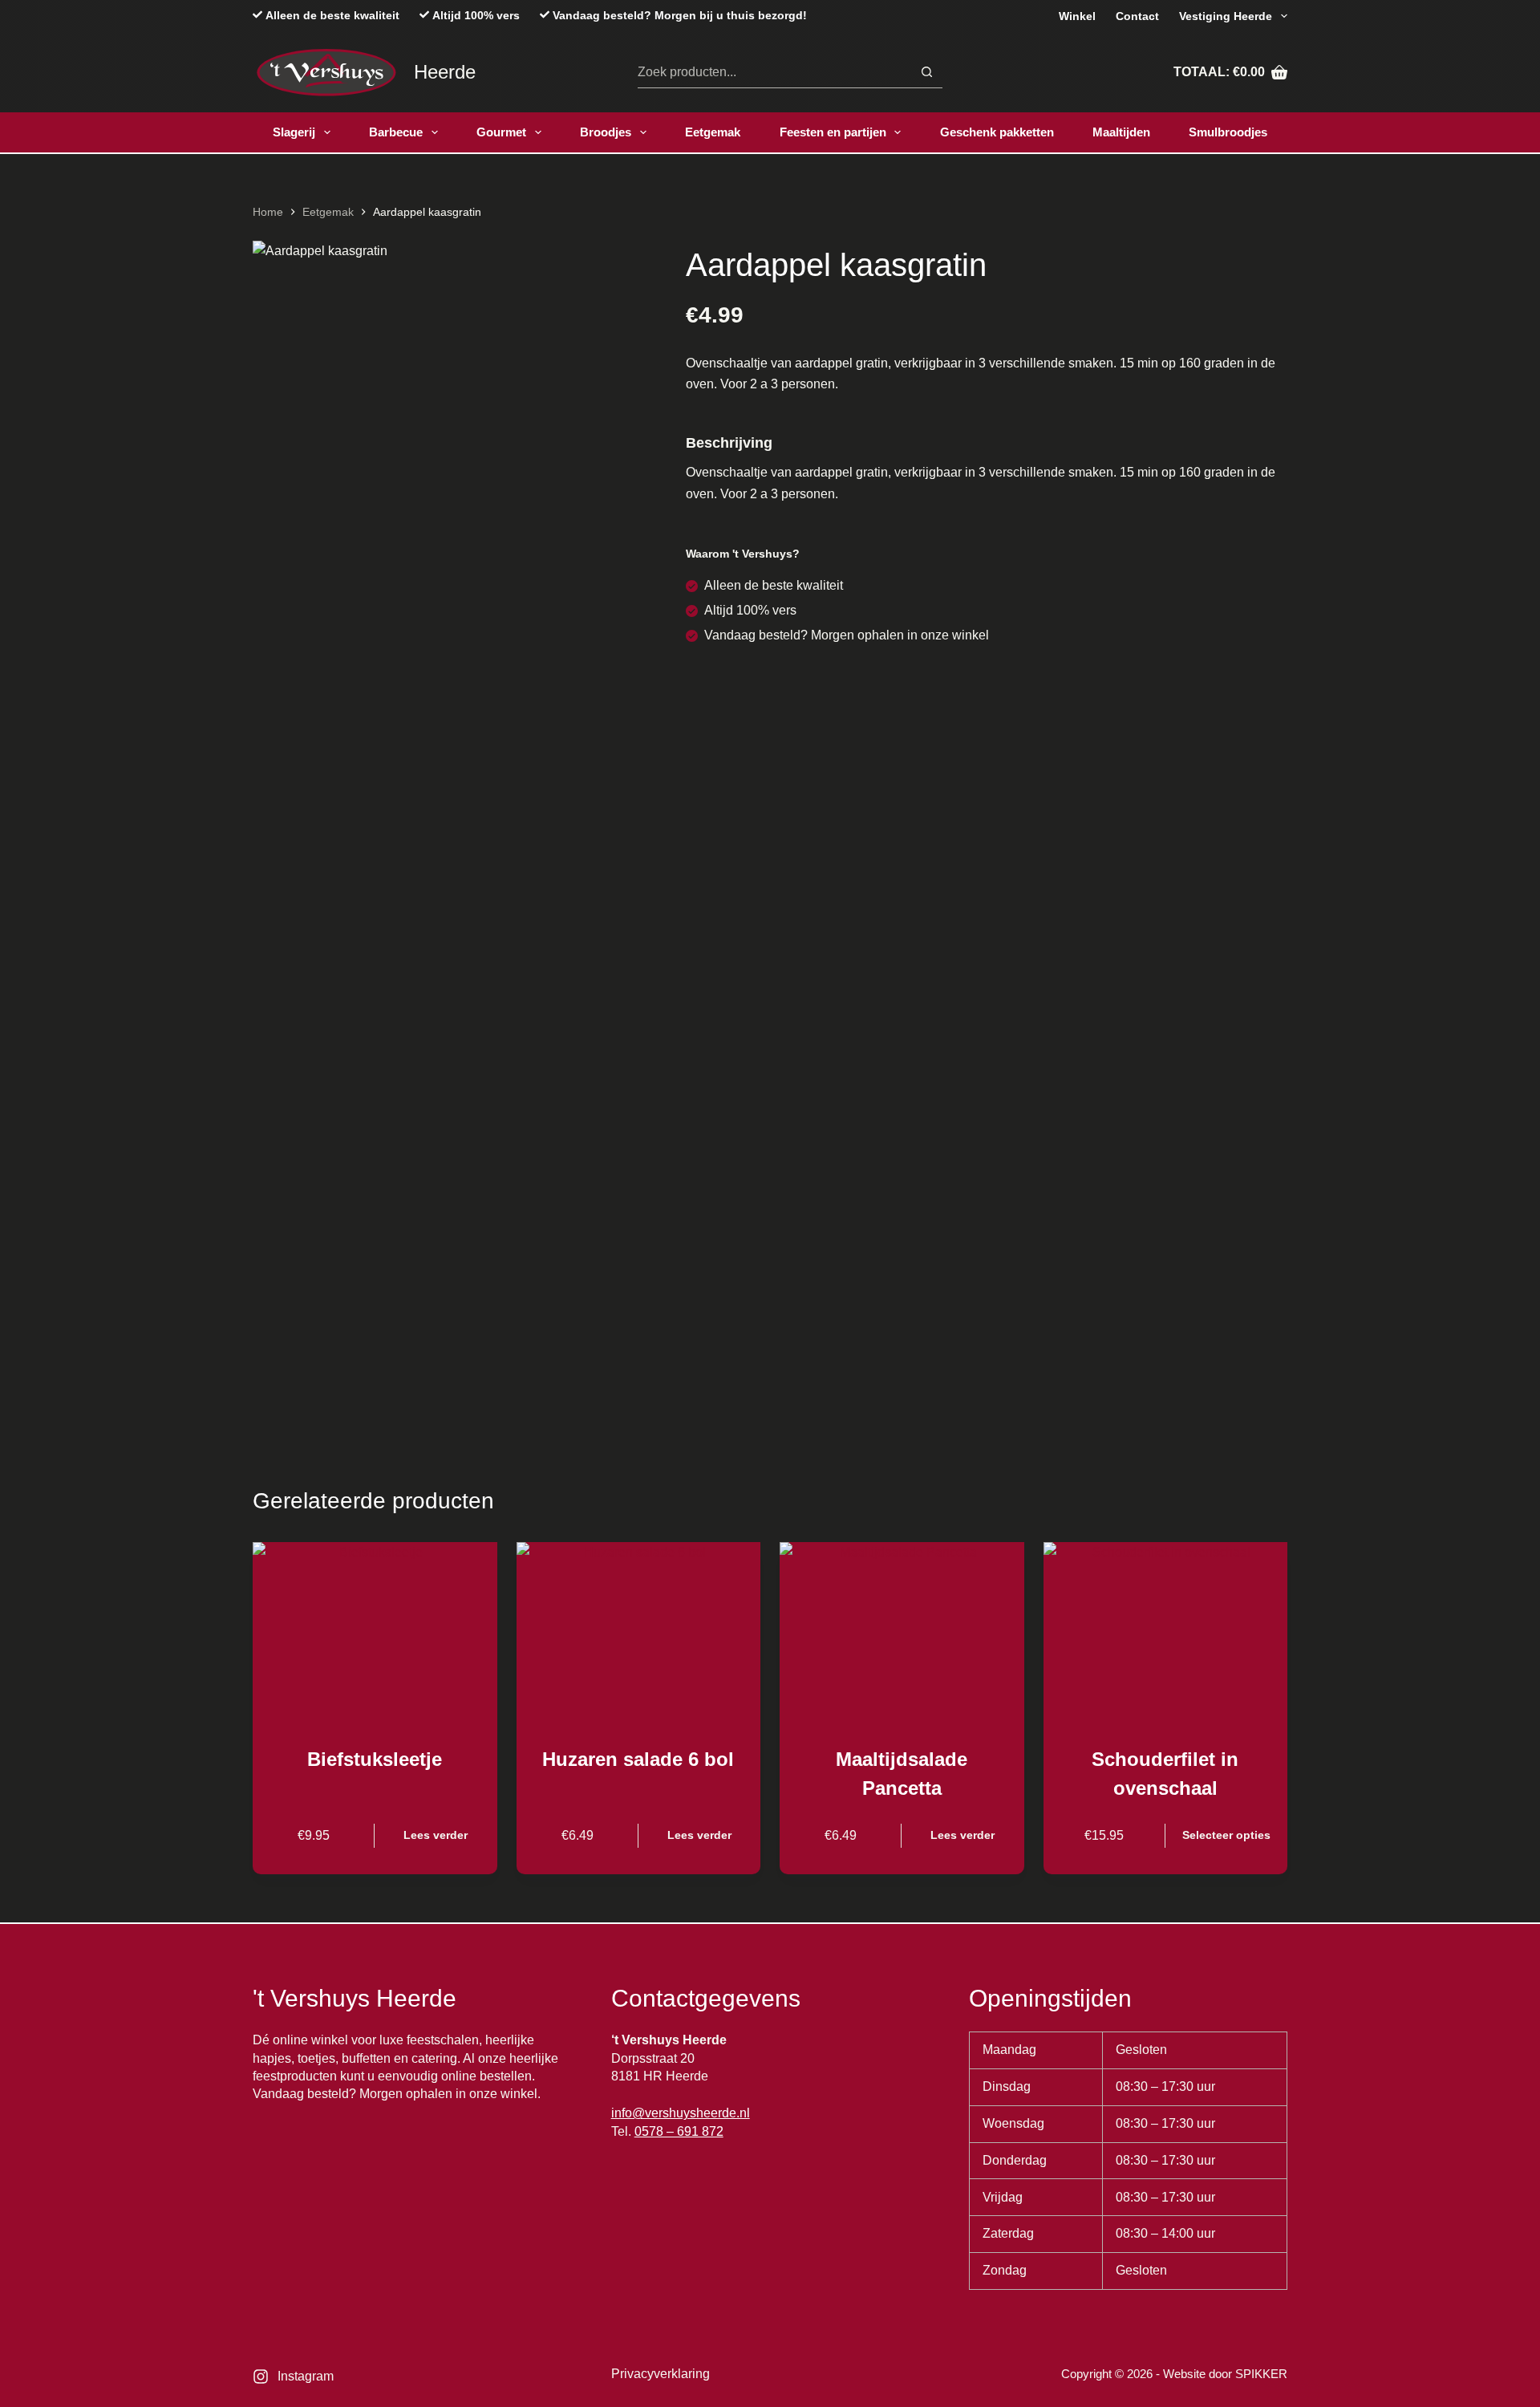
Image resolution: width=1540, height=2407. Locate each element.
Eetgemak (713, 132)
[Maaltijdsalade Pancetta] (902, 1634)
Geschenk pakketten (997, 132)
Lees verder (436, 1835)
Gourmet (501, 132)
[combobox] (774, 72)
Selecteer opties (1226, 1835)
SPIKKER (1261, 2374)
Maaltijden (1121, 132)
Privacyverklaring (661, 2374)
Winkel (1077, 16)
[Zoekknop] (927, 72)
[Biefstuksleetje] (375, 1634)
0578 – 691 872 (679, 2131)
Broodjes (606, 132)
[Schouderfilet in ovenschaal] (1166, 1634)
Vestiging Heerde (1226, 16)
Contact (1137, 16)
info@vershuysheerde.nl (681, 2113)
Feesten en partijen (833, 132)
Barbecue (396, 132)
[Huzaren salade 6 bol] (639, 1634)
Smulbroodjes (1228, 132)
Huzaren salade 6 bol (638, 1759)
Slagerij (294, 132)
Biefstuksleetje (375, 1759)
